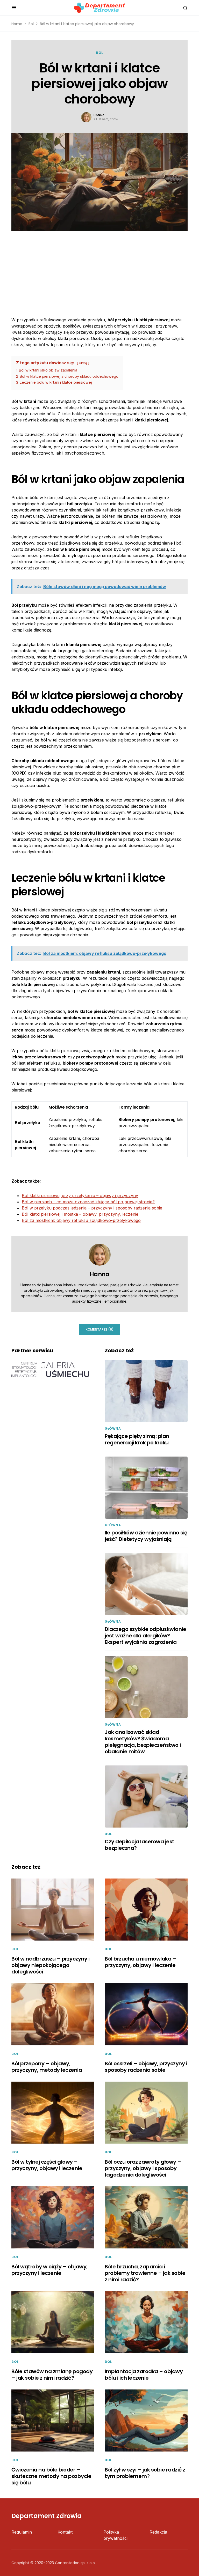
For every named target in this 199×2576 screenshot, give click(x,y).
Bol (31, 24)
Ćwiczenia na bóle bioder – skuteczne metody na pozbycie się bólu (51, 2476)
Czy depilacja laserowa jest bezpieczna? (140, 1845)
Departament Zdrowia (47, 2516)
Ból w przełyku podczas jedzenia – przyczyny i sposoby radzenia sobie (92, 1208)
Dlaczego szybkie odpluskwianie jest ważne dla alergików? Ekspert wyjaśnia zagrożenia (145, 1636)
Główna (113, 1428)
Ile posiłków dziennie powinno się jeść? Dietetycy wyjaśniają (146, 1536)
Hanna (99, 115)
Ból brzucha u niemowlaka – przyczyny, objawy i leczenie (140, 1962)
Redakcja (158, 2532)
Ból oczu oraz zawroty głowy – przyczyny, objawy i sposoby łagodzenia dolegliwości (143, 2168)
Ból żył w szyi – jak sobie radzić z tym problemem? (145, 2473)
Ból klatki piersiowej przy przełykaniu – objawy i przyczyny (80, 1196)
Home (17, 24)
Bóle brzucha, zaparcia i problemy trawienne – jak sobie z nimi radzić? (145, 2273)
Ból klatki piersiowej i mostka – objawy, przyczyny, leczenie (80, 1214)
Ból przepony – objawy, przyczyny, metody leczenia (47, 2067)
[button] (14, 8)
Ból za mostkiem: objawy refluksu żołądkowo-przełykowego (81, 1220)
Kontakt (65, 2532)
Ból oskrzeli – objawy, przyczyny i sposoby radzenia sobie (146, 2067)
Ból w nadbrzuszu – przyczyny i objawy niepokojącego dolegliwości (50, 1965)
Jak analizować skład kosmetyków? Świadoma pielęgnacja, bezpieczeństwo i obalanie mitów (143, 1742)
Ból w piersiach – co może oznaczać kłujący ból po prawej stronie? (88, 1202)
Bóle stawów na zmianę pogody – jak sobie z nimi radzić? (52, 2375)
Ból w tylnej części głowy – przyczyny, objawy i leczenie (47, 2165)
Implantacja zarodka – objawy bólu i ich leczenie (144, 2375)
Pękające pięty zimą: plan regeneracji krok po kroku (137, 1439)
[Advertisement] (99, 270)
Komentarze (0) (99, 1329)
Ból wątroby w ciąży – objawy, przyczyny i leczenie (49, 2270)
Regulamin (22, 2532)
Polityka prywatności (115, 2535)
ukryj (83, 363)
